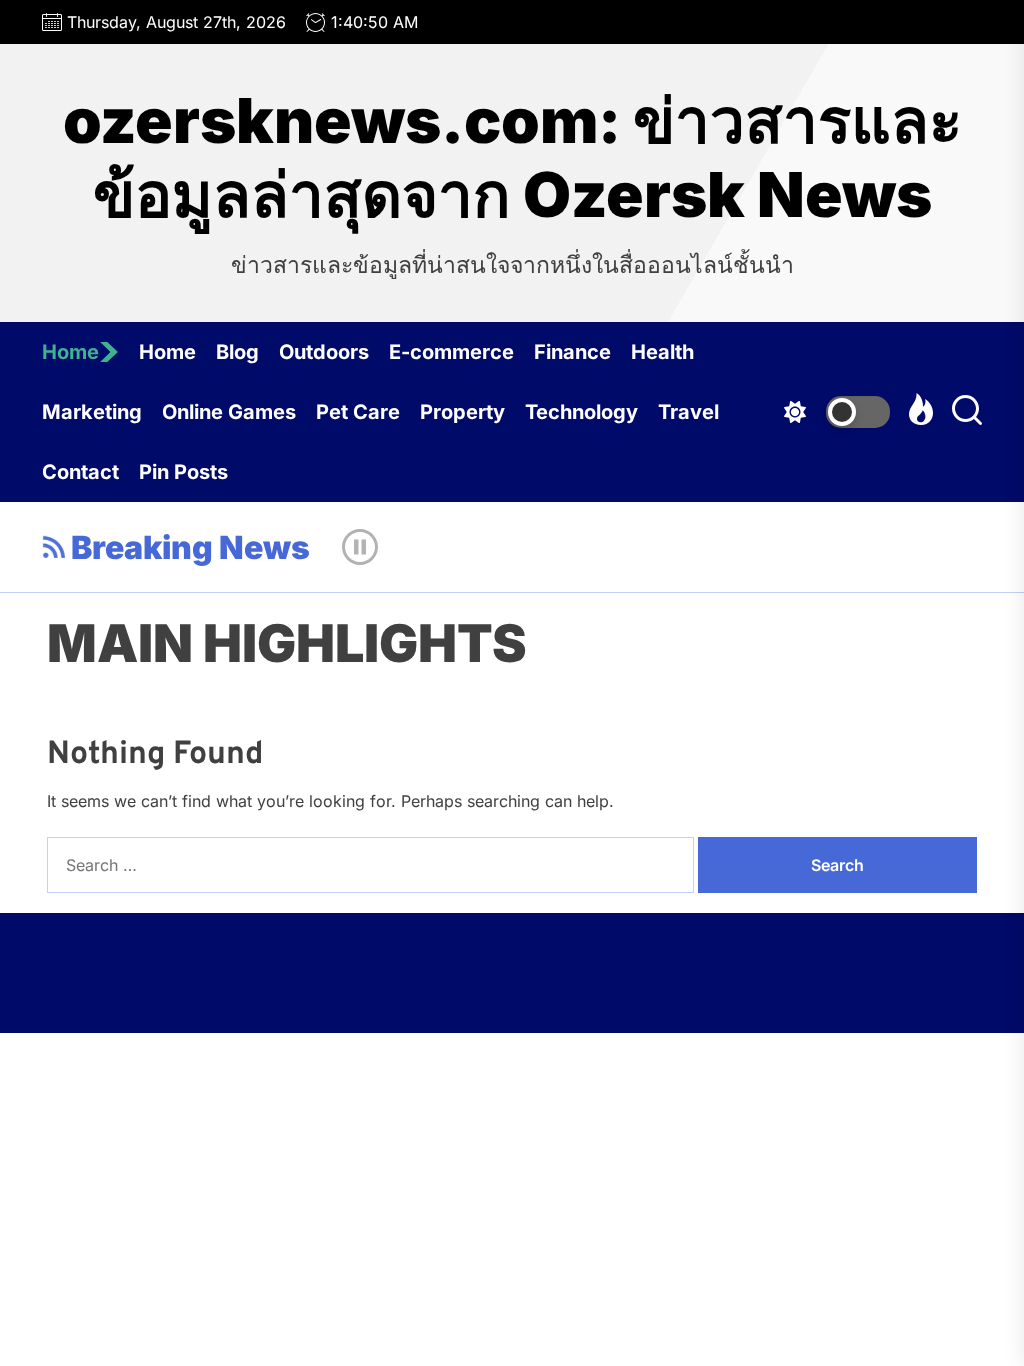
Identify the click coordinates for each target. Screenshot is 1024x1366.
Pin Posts (183, 472)
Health (662, 352)
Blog (237, 352)
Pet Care (358, 412)
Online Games (229, 412)
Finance (572, 352)
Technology (581, 412)
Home (70, 352)
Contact (80, 472)
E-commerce (451, 352)
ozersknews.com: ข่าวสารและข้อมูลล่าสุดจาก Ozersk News (512, 158)
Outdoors (324, 352)
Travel (688, 412)
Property (462, 412)
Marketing (92, 412)
